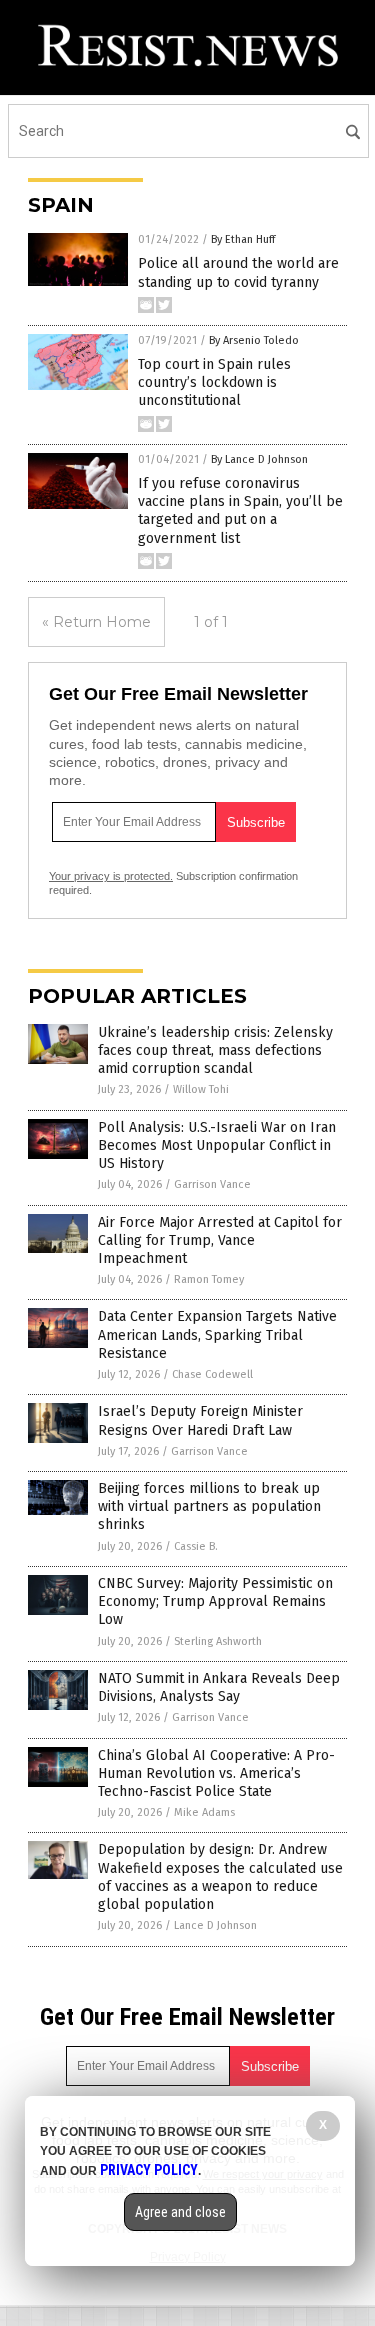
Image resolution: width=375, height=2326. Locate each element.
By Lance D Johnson (259, 459)
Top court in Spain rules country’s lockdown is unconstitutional (214, 382)
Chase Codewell (212, 1374)
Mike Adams (204, 1812)
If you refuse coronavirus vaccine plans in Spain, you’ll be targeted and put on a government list (240, 511)
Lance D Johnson (215, 1925)
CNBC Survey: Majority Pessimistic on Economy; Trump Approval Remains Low (215, 1601)
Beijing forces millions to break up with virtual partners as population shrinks (209, 1506)
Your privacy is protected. (111, 876)
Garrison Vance (212, 1184)
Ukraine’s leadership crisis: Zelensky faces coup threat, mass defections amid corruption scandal (215, 1050)
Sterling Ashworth (218, 1641)
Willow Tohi (201, 1089)
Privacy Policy (149, 2170)
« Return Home (96, 622)
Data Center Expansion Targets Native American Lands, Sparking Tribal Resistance (217, 1334)
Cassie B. (196, 1546)
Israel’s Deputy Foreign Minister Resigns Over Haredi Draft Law (200, 1420)
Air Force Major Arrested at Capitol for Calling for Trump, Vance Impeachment (220, 1240)
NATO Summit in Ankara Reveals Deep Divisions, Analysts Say (219, 1687)
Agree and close (180, 2212)
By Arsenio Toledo (254, 340)
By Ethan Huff (243, 239)
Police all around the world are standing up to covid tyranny (238, 272)
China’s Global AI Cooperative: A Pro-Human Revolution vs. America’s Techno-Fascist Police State (216, 1773)
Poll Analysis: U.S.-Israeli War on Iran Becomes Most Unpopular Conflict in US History (217, 1145)
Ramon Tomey (209, 1279)
